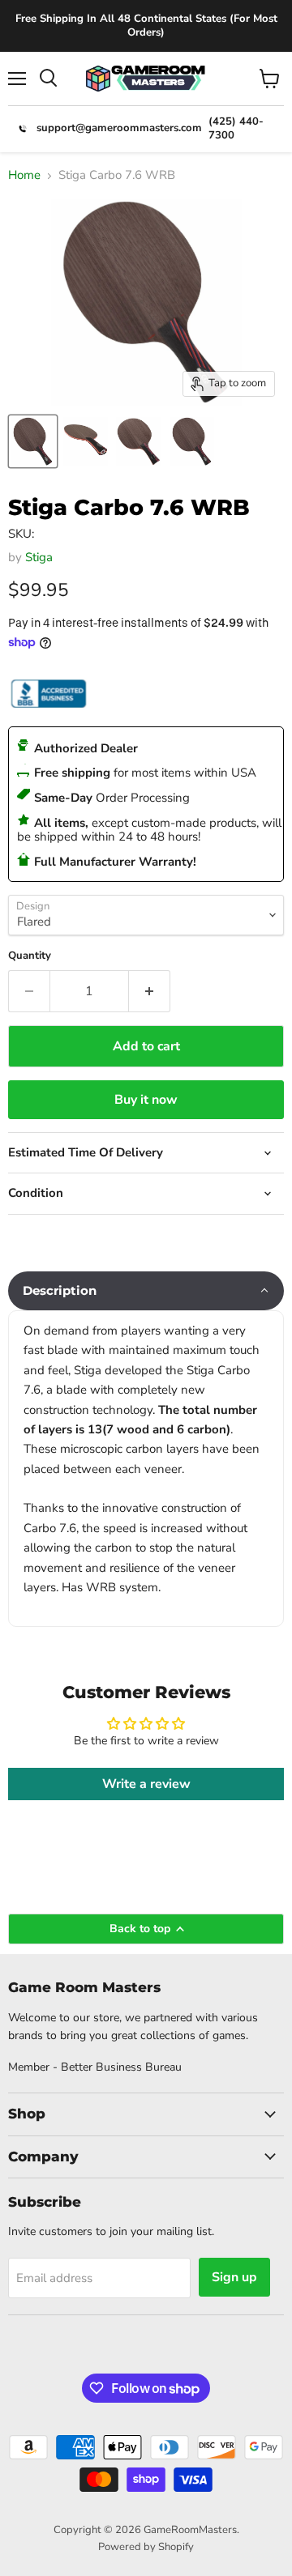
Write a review (146, 1784)
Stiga (39, 557)
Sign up (234, 2277)
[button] (146, 1291)
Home (24, 175)
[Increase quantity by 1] (150, 991)
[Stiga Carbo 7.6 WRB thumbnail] (33, 441)
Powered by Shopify (146, 2547)
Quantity (30, 956)
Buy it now (146, 1100)
